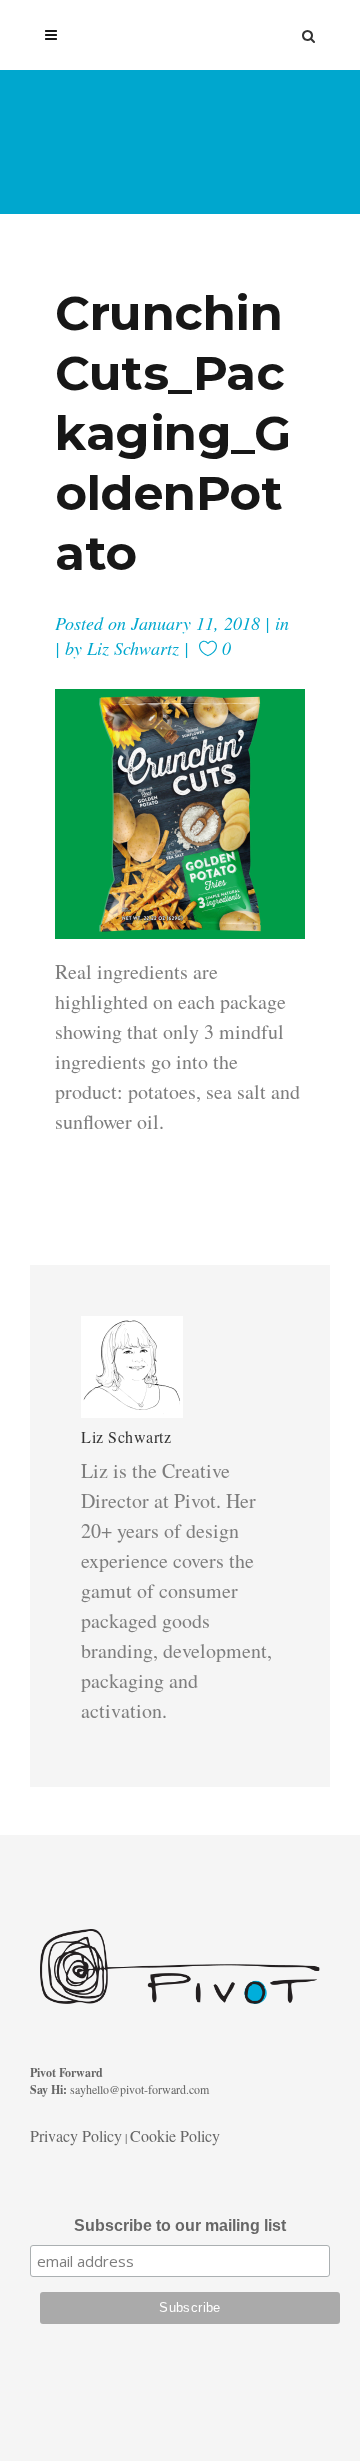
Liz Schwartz (133, 648)
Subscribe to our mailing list (180, 2225)
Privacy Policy (76, 2135)
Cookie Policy (175, 2135)
